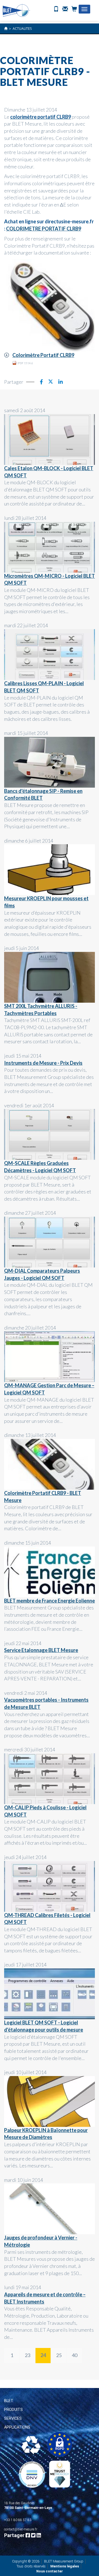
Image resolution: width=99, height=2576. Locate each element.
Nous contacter (50, 2571)
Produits (13, 2410)
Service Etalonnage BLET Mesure (41, 1650)
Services (13, 2418)
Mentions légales (65, 2566)
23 (28, 2355)
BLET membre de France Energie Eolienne (50, 1601)
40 (75, 2355)
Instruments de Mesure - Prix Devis (43, 1063)
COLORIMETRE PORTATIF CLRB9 (44, 229)
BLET (9, 2401)
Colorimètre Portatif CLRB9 (43, 355)
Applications (17, 2427)
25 (59, 2355)
